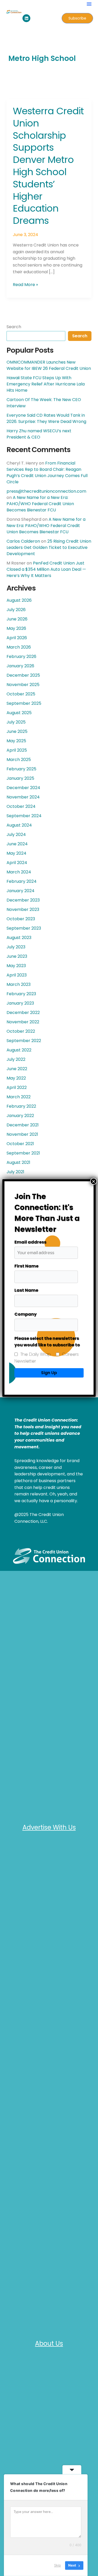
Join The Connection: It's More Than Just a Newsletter (47, 1213)
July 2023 (16, 947)
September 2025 (24, 703)
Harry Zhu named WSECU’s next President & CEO (39, 434)
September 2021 (23, 1153)
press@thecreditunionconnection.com (46, 491)
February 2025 (21, 769)
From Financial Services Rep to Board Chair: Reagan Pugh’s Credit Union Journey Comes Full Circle (47, 472)
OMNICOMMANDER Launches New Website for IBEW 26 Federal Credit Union (49, 365)
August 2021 (18, 1162)
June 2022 (17, 1069)
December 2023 (23, 900)
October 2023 (21, 919)
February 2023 (21, 994)
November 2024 (23, 797)
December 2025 (23, 675)
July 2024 (16, 835)
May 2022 (16, 1078)
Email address (30, 1242)
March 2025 (19, 760)
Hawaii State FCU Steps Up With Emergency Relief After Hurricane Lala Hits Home (46, 384)
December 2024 (23, 788)
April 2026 (17, 638)
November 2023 (23, 909)
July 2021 (15, 1172)
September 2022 (24, 1041)
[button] (89, 4)
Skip (57, 2565)
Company (25, 1314)
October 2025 (21, 694)
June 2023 (17, 956)
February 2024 (22, 881)
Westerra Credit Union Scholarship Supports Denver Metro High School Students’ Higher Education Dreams (48, 166)
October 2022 (21, 1031)
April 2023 (17, 975)
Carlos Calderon (23, 541)
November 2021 (22, 1134)
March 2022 (19, 1097)
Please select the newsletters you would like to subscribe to (47, 1342)
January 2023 (20, 1003)
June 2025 (17, 731)
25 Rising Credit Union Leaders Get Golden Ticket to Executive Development (49, 547)
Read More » (25, 284)
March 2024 (19, 872)
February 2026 (21, 656)
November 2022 (23, 1022)
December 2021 (23, 1125)
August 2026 (19, 600)
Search (14, 327)
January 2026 (20, 666)
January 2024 (21, 891)
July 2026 (16, 610)
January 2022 (20, 1116)
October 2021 (20, 1144)
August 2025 (19, 713)
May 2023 (16, 966)
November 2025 (23, 685)
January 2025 (20, 778)
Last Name (26, 1290)
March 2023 (19, 984)
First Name (26, 1266)
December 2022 (23, 1013)
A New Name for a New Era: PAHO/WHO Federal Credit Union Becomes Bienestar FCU (40, 504)
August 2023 (19, 938)
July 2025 (16, 722)
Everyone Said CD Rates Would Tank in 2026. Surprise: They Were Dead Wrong (46, 418)
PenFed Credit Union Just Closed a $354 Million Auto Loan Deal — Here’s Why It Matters (46, 569)
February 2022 (21, 1106)
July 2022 (16, 1059)
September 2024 (24, 816)
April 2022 (17, 1087)
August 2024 (19, 825)
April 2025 (17, 750)
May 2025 (16, 741)
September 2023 (24, 928)
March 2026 (19, 647)
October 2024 (21, 806)
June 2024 (17, 844)
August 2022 (19, 1050)
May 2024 (16, 853)
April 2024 (17, 863)
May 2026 (16, 628)
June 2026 (17, 619)
